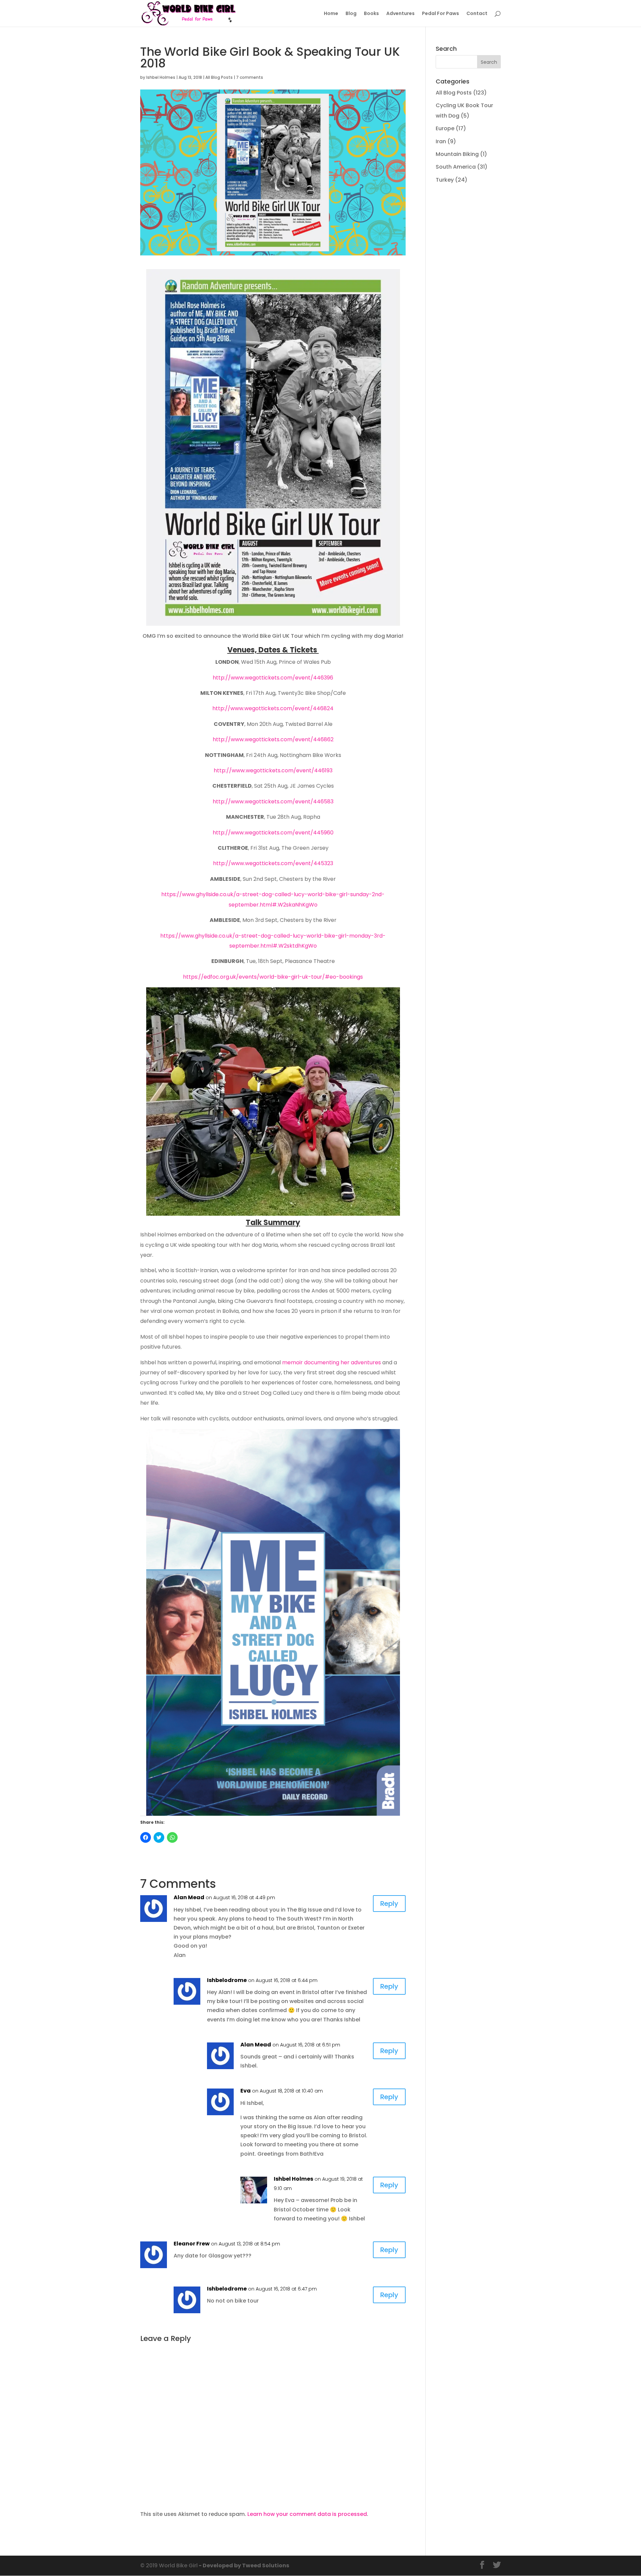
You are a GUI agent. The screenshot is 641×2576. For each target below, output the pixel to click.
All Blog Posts (219, 77)
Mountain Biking (457, 154)
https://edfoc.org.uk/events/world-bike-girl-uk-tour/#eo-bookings (273, 977)
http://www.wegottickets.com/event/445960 (273, 833)
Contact (477, 14)
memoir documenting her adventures (332, 1362)
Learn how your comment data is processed (307, 2514)
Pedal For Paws (441, 14)
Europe (445, 128)
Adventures (400, 14)
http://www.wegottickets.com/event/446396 (273, 678)
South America (456, 167)
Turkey (445, 180)
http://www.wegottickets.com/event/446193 (273, 770)
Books (371, 14)
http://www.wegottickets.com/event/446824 (273, 708)
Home (331, 14)
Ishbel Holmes (161, 77)
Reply (389, 1904)
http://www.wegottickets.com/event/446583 (273, 802)
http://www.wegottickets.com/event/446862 (273, 739)
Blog (351, 14)
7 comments (250, 77)
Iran (441, 141)
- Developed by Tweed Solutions (243, 2565)
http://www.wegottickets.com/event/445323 (273, 863)
